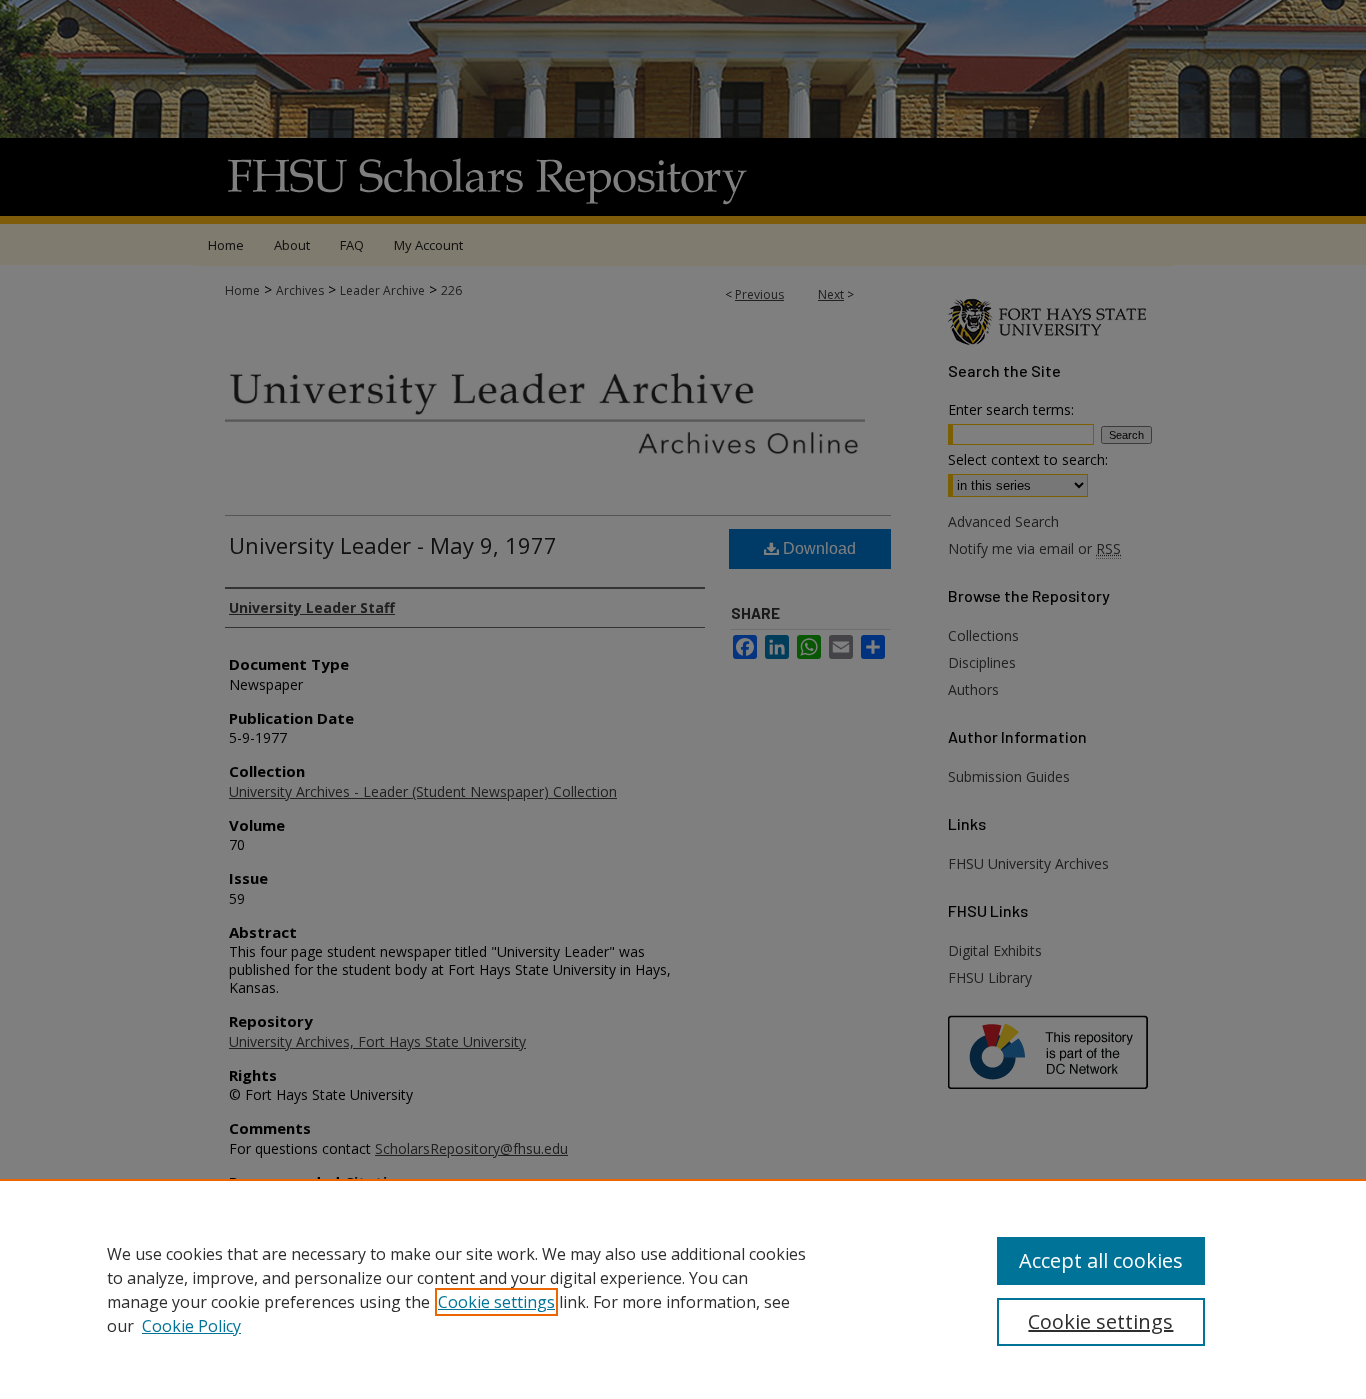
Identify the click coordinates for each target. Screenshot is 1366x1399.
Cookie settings (496, 1302)
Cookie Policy (191, 1326)
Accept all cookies (1101, 1260)
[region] (683, 1289)
